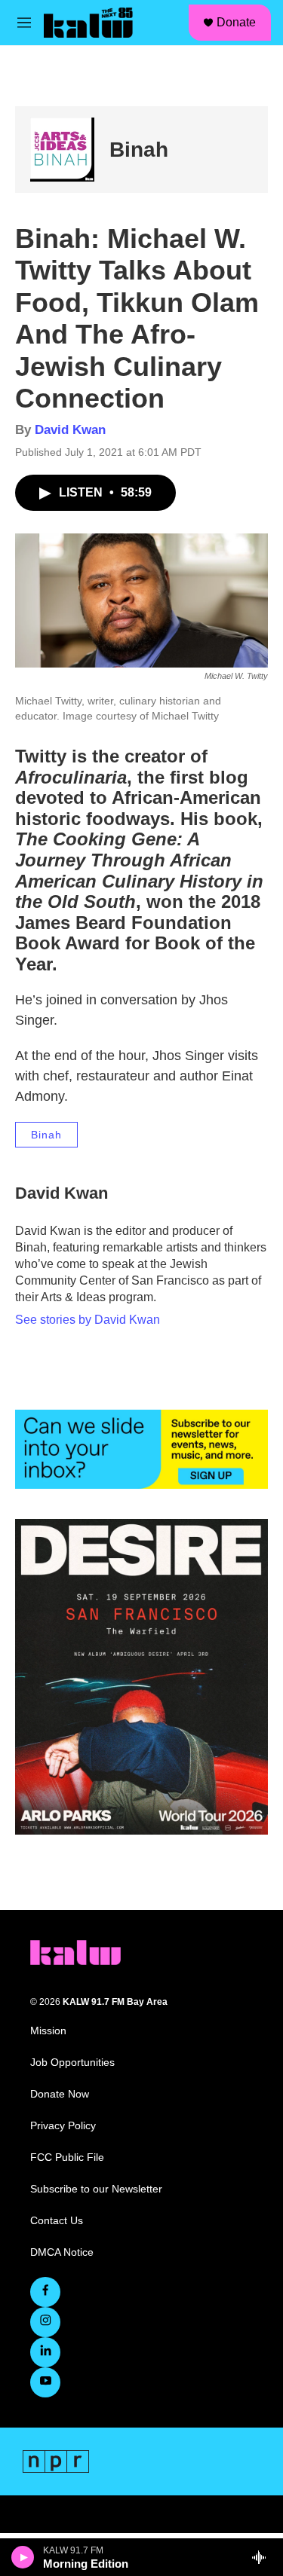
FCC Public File (67, 2157)
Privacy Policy (63, 2126)
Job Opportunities (72, 2063)
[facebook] (45, 2292)
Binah (139, 150)
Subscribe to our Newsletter (96, 2189)
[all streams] (263, 2557)
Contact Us (57, 2221)
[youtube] (45, 2382)
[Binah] (62, 150)
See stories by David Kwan (88, 1320)
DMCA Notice (62, 2252)
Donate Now (60, 2094)
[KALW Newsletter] (141, 1449)
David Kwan (70, 430)
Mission (48, 2031)
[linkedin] (45, 2352)
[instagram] (45, 2322)
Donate (236, 22)
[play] (23, 2557)
